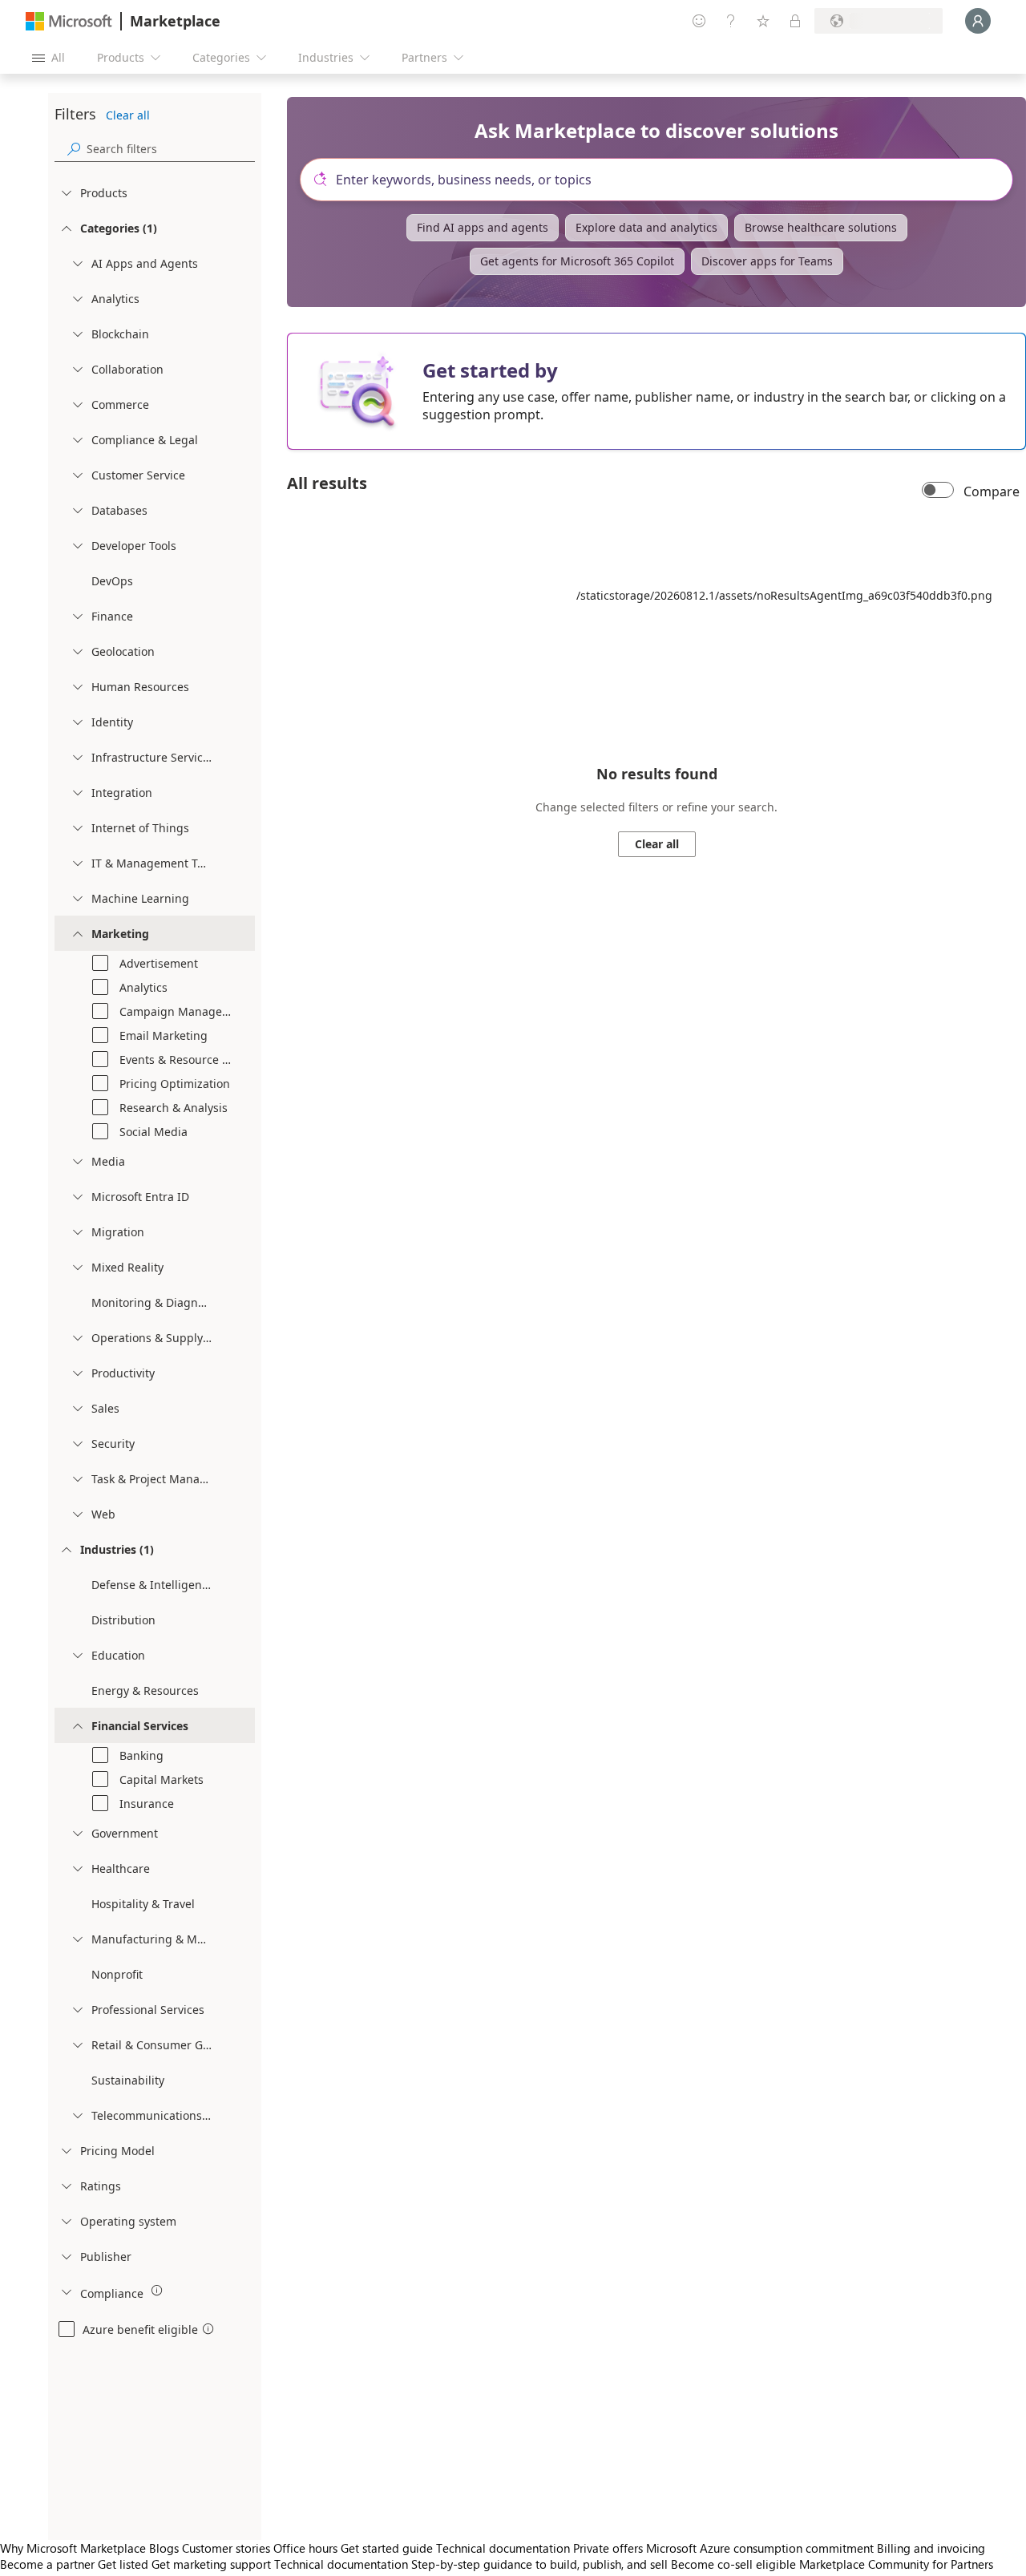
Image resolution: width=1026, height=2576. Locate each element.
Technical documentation (503, 2548)
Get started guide (387, 2548)
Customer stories (226, 2548)
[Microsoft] (69, 21)
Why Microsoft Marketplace (73, 2548)
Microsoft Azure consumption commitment (761, 2548)
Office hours (305, 2548)
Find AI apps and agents (483, 227)
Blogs (164, 2548)
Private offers (608, 2548)
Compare (992, 491)
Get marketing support (211, 2564)
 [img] (157, 2291)
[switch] (938, 491)
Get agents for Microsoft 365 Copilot (577, 261)
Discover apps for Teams (767, 261)
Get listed (123, 2564)
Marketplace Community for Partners (896, 2564)
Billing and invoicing (931, 2548)
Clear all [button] (128, 115)
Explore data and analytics (646, 227)
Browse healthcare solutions (821, 227)
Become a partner (47, 2564)
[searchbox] (171, 149)
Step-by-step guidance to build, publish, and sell (539, 2564)
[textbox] (663, 180)
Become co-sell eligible (733, 2564)
